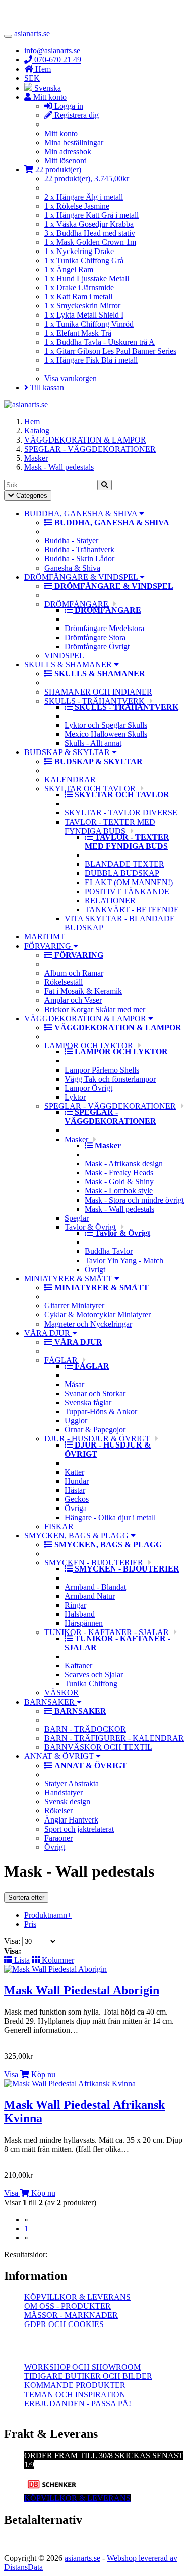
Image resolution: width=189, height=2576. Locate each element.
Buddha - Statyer (71, 541)
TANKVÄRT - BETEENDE (132, 909)
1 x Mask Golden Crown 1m (90, 242)
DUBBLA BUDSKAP (122, 873)
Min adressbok (68, 151)
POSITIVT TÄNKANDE (127, 891)
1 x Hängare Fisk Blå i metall (91, 360)
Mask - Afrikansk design (124, 1164)
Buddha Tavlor (109, 1251)
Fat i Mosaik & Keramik (83, 991)
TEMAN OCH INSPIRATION (75, 2394)
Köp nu (42, 2074)
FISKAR (59, 1526)
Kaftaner (78, 1666)
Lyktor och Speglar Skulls (106, 725)
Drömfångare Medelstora (104, 628)
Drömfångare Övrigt (97, 646)
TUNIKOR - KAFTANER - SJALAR (107, 1632)
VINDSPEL (64, 655)
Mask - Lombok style (119, 1191)
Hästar (75, 1490)
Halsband (80, 1614)
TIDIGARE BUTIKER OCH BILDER (88, 2376)
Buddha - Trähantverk (79, 550)
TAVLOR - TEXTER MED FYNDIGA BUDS (110, 826)
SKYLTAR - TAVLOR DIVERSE (121, 813)
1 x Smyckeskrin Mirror (82, 306)
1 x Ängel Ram (69, 269)
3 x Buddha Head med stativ (90, 233)
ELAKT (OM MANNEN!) (129, 882)
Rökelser (58, 1811)
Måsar (74, 1384)
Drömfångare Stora (95, 637)
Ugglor (76, 1421)
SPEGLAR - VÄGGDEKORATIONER (90, 449)
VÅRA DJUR (48, 1333)
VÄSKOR (61, 1693)
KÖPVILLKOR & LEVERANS (77, 2297)
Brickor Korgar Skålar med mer (95, 1009)
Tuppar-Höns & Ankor (101, 1411)
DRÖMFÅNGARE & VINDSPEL (82, 577)
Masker (36, 458)
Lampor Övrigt (88, 1088)
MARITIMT (45, 937)
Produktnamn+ (48, 1915)
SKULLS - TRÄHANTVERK (94, 701)
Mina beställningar (74, 142)
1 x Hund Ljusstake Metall (87, 278)
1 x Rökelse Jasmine (77, 206)
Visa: (13, 1941)
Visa (11, 2074)
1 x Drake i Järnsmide (79, 288)
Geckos (77, 1499)
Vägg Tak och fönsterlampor (110, 1079)
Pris (30, 1924)
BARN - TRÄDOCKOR (85, 1729)
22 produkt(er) (57, 170)
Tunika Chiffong (91, 1684)
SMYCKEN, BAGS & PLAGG (77, 1535)
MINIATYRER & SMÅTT (69, 1278)
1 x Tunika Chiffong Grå (84, 260)
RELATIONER (110, 900)
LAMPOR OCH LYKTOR (89, 1046)
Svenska (47, 88)
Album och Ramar (74, 973)
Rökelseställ (64, 982)
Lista (21, 1960)
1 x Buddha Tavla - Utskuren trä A (100, 342)
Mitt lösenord (66, 161)
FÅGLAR (61, 1360)
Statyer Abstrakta (72, 1783)
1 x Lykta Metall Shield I (84, 315)
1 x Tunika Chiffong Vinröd (89, 324)
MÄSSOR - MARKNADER (71, 2315)
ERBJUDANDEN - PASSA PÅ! (78, 2403)
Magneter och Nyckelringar (88, 1324)
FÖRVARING (49, 946)
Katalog (37, 431)
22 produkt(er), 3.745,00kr (87, 179)
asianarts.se (32, 34)
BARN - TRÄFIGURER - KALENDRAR (114, 1738)
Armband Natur (90, 1596)
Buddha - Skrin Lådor (79, 559)
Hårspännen (84, 1623)
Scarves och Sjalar (94, 1675)
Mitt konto (61, 133)
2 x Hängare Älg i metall (84, 197)
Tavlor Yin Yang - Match (124, 1260)
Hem (32, 422)
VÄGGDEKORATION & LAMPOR (85, 440)
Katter (74, 1472)
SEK (32, 78)
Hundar (77, 1481)
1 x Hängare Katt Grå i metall (91, 215)
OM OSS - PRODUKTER (68, 2306)
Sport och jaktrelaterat (79, 1829)
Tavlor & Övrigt (90, 1227)
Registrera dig (76, 115)
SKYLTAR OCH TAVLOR (90, 789)
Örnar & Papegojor (95, 1430)
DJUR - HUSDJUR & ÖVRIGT (97, 1439)
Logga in (68, 106)
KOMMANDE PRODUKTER (75, 2385)
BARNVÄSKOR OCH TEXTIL (98, 1747)
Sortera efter (26, 1897)
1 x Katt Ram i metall (78, 297)
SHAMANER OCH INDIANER (98, 692)
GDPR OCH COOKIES (64, 2324)
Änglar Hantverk (71, 1820)
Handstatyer (64, 1793)
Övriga (76, 1508)
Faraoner (58, 1838)
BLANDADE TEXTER (124, 864)
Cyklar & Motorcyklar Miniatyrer (98, 1315)
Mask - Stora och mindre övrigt (134, 1200)
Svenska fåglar (88, 1402)
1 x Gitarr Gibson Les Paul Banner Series (110, 351)
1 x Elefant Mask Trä (78, 333)
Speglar (77, 1218)
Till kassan (46, 387)
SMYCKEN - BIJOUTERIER (94, 1563)
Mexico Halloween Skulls (106, 734)
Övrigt (95, 1269)
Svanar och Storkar (95, 1393)
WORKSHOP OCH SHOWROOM (82, 2367)
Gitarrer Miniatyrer (74, 1306)
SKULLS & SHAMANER (69, 665)
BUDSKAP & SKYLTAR (68, 752)
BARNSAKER (50, 1702)
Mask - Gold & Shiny (119, 1182)
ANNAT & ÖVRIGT (60, 1756)
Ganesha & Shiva (72, 568)
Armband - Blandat (95, 1587)
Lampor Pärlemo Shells (102, 1070)
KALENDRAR (70, 779)
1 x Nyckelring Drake (79, 251)
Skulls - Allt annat (93, 743)
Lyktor (75, 1097)
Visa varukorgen (71, 378)
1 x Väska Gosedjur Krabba (89, 224)
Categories (27, 496)
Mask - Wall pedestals (59, 467)
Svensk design (67, 1802)
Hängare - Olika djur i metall (110, 1517)
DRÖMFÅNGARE (76, 604)
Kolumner (57, 1960)
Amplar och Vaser (73, 1000)
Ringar (75, 1605)
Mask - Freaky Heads (119, 1173)
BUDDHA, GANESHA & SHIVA (82, 513)
